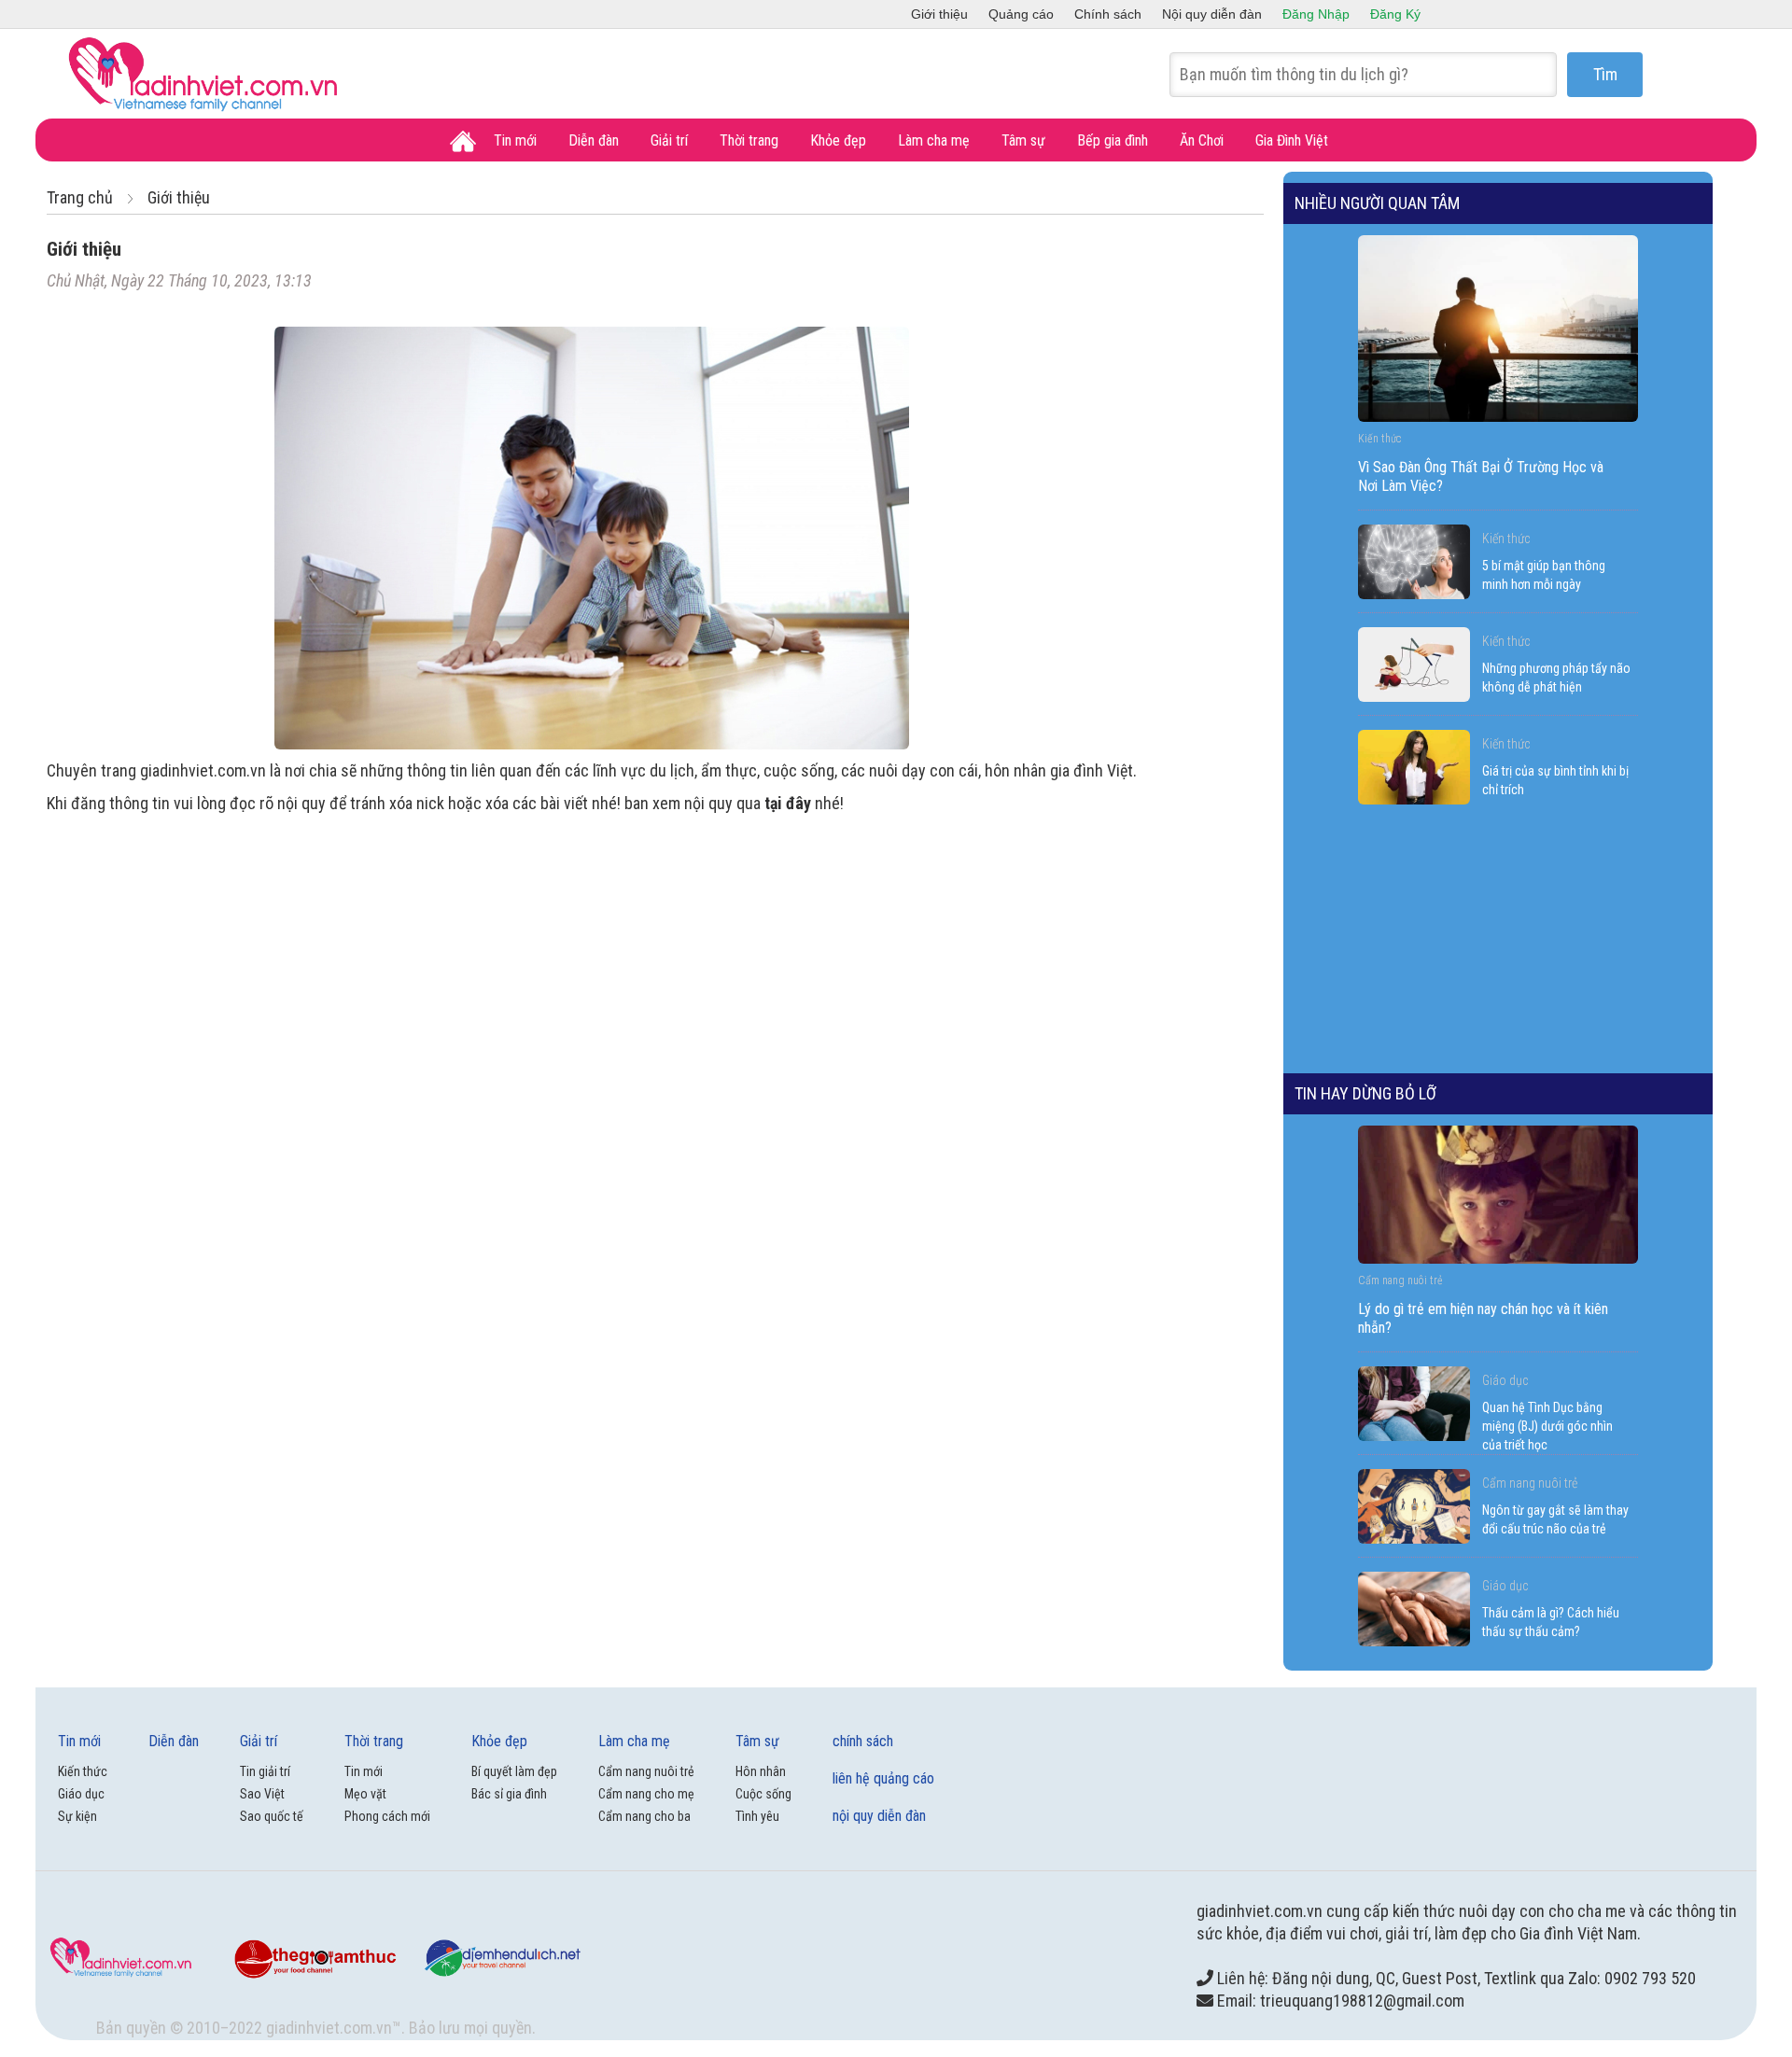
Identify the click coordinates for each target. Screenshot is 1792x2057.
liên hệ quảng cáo (883, 1778)
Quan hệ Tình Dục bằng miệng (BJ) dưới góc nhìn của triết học (1547, 1426)
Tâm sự (1023, 140)
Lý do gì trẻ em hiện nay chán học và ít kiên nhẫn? (1483, 1318)
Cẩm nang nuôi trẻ (1530, 1483)
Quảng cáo (1021, 14)
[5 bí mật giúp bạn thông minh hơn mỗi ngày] (1414, 562)
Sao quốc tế (272, 1816)
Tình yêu (757, 1816)
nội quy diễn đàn (879, 1816)
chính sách (863, 1741)
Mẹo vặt (365, 1794)
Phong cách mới (387, 1816)
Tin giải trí (265, 1771)
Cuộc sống (763, 1794)
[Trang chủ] (463, 141)
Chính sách (1108, 14)
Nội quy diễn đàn (1212, 14)
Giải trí (669, 140)
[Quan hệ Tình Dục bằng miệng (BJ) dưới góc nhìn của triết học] (1414, 1404)
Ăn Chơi (1202, 140)
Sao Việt (262, 1794)
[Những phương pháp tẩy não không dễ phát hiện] (1414, 665)
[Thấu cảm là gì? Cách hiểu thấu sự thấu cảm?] (1414, 1609)
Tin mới (515, 140)
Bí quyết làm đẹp (514, 1771)
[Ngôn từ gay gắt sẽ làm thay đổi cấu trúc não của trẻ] (1414, 1506)
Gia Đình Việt (1292, 140)
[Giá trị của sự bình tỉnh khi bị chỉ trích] (1414, 767)
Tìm (1605, 74)
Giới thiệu (939, 14)
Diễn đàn (594, 140)
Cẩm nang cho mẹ (646, 1794)
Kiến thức (1506, 539)
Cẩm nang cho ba (644, 1816)
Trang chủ (80, 197)
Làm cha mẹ (934, 140)
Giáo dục (1505, 1380)
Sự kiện (77, 1816)
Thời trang (749, 140)
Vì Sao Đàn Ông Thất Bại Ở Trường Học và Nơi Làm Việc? (1481, 476)
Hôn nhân (761, 1771)
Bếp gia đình (1113, 140)
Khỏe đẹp (838, 140)
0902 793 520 (1650, 1978)
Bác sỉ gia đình (509, 1794)
